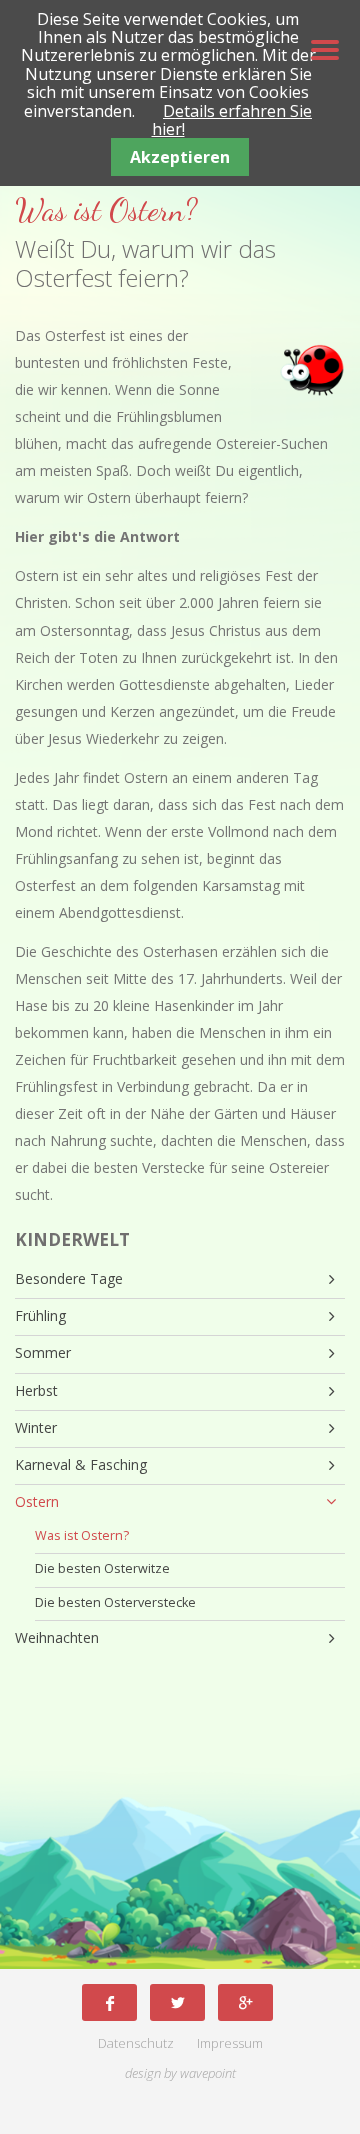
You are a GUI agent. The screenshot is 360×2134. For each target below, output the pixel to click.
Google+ (245, 2002)
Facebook (109, 2002)
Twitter (177, 2002)
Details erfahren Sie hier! (232, 120)
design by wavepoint (180, 2073)
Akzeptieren (180, 157)
